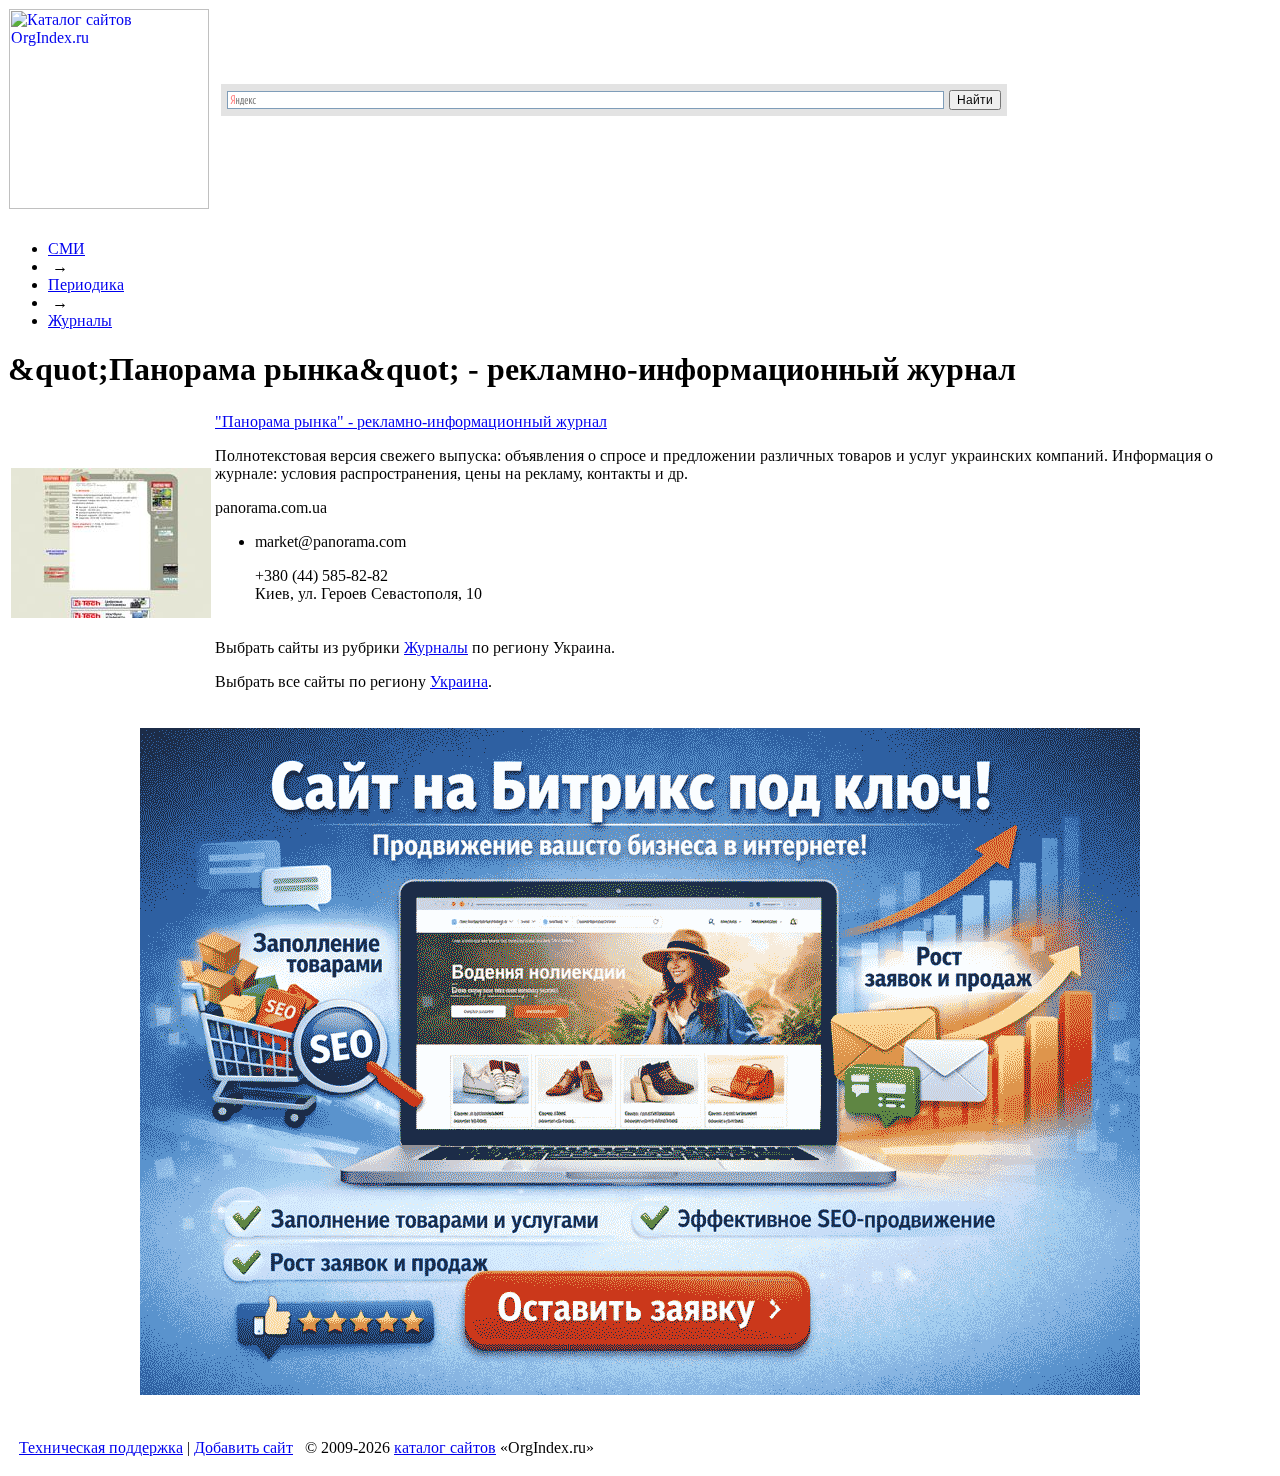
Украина (459, 681)
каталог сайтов (445, 1447)
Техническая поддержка (101, 1447)
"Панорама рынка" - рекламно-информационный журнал (411, 421)
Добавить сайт (243, 1447)
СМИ (66, 248)
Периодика (86, 284)
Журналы (80, 320)
